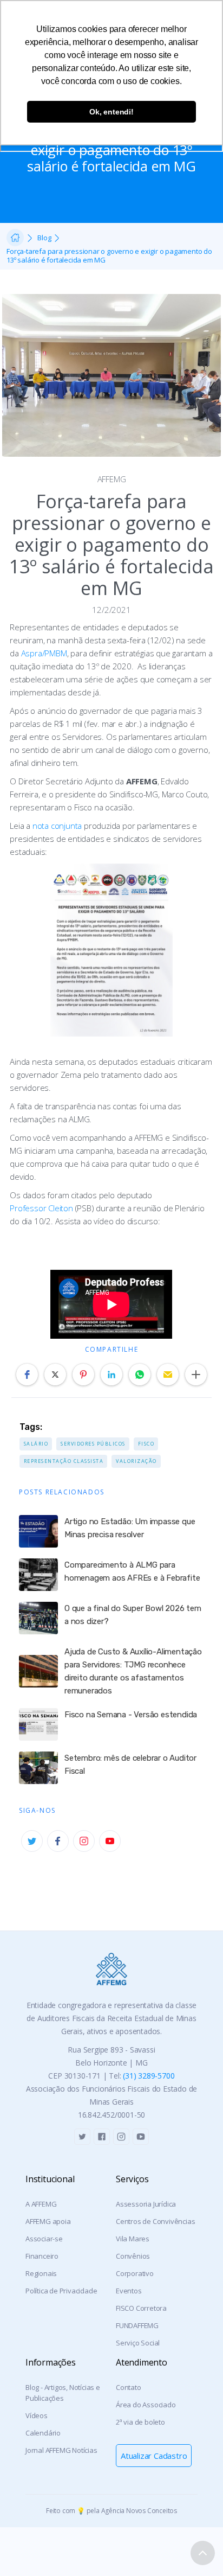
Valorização (136, 1461)
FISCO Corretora (141, 2308)
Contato (129, 2387)
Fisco (146, 1444)
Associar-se (44, 2239)
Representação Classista (64, 1461)
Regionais (41, 2273)
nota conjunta (57, 826)
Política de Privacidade (61, 2291)
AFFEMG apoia (48, 2221)
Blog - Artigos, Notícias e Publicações (63, 2393)
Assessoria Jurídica (146, 2204)
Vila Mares (133, 2239)
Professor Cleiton (41, 1208)
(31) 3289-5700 (149, 2076)
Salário (36, 1444)
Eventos (129, 2291)
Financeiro (42, 2256)
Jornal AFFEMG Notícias (61, 2450)
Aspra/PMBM (44, 653)
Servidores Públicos (93, 1444)
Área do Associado (146, 2405)
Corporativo (135, 2273)
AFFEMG (112, 479)
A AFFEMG (41, 2204)
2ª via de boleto (140, 2422)
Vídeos (37, 2415)
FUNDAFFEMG (137, 2325)
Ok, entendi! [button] (111, 112)
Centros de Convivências (155, 2221)
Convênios (133, 2256)
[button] (27, 1375)
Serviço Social (138, 2343)
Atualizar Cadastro (154, 2456)
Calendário (43, 2433)
